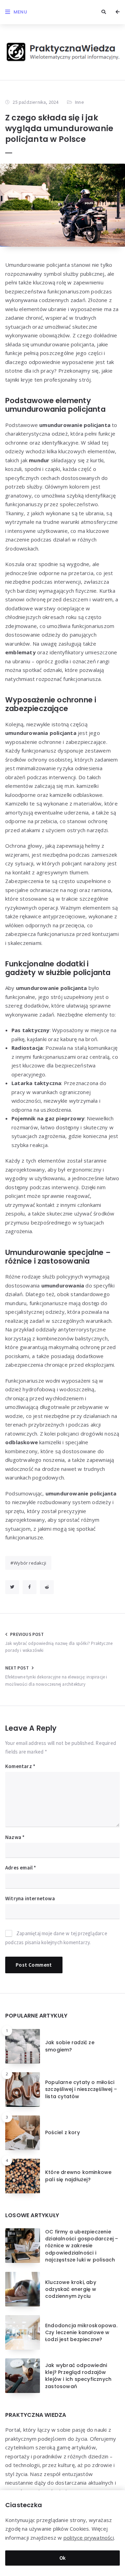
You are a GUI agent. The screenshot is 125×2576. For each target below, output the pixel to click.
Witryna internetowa (30, 1898)
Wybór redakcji (30, 1563)
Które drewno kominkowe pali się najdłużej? (78, 2176)
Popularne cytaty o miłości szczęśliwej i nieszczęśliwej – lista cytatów (81, 2089)
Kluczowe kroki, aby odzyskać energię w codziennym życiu (71, 2289)
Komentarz (20, 1766)
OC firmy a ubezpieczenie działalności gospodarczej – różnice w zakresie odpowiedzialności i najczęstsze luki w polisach (82, 2246)
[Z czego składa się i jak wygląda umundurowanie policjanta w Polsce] (62, 205)
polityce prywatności (89, 2538)
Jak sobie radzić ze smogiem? (70, 2046)
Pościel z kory (62, 2132)
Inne (80, 102)
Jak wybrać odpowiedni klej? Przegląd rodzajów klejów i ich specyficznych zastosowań (78, 2376)
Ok (63, 2558)
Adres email (21, 1868)
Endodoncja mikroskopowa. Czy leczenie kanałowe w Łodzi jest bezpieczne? (81, 2333)
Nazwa (15, 1837)
